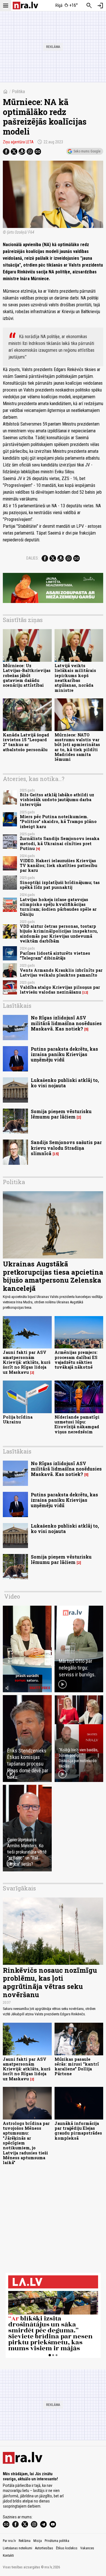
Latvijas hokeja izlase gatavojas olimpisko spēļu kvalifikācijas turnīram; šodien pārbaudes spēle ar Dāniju (58, 907)
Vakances (87, 2548)
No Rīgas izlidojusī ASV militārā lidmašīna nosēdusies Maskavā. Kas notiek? (66, 1023)
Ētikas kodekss (67, 2548)
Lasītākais (17, 1006)
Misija (38, 2541)
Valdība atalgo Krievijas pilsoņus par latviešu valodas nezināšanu (60, 990)
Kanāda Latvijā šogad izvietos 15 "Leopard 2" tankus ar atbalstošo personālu (26, 742)
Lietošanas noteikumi (18, 2548)
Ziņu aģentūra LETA (18, 142)
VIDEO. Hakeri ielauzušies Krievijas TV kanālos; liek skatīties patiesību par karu (59, 866)
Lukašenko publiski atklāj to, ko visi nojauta (65, 1083)
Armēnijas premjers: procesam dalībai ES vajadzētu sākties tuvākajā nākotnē (76, 1360)
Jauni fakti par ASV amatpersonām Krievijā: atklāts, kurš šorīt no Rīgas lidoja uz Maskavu (27, 1362)
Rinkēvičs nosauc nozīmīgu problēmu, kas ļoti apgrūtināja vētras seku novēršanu (50, 1982)
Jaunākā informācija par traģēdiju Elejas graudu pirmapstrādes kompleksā (78, 2131)
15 (56, 1154)
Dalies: (33, 558)
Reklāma (25, 2541)
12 (85, 992)
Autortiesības (44, 2548)
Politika (18, 92)
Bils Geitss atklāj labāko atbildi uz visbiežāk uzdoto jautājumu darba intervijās (57, 800)
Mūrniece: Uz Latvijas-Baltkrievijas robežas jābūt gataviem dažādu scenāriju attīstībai (27, 675)
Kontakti (8, 2556)
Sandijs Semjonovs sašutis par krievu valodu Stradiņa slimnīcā (66, 1148)
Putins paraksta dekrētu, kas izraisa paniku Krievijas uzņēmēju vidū (64, 1054)
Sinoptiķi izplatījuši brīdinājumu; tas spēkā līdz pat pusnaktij (60, 885)
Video (12, 1596)
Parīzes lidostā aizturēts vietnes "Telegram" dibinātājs (55, 956)
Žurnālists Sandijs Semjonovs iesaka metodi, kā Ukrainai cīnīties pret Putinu (60, 843)
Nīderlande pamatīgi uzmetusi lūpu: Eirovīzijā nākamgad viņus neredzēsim (77, 1424)
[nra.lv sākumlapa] (25, 6)
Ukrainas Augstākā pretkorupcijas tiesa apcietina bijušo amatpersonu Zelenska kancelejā (53, 1276)
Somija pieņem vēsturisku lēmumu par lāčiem (61, 1114)
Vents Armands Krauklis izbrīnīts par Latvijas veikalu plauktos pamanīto (61, 973)
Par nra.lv (9, 2541)
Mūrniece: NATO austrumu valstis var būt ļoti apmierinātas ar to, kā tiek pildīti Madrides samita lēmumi (77, 747)
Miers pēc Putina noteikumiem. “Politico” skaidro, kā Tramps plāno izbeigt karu (58, 822)
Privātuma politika (57, 2541)
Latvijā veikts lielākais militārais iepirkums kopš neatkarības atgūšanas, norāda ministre (75, 678)
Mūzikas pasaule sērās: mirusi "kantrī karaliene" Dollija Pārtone (77, 2067)
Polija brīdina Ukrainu (18, 1419)
